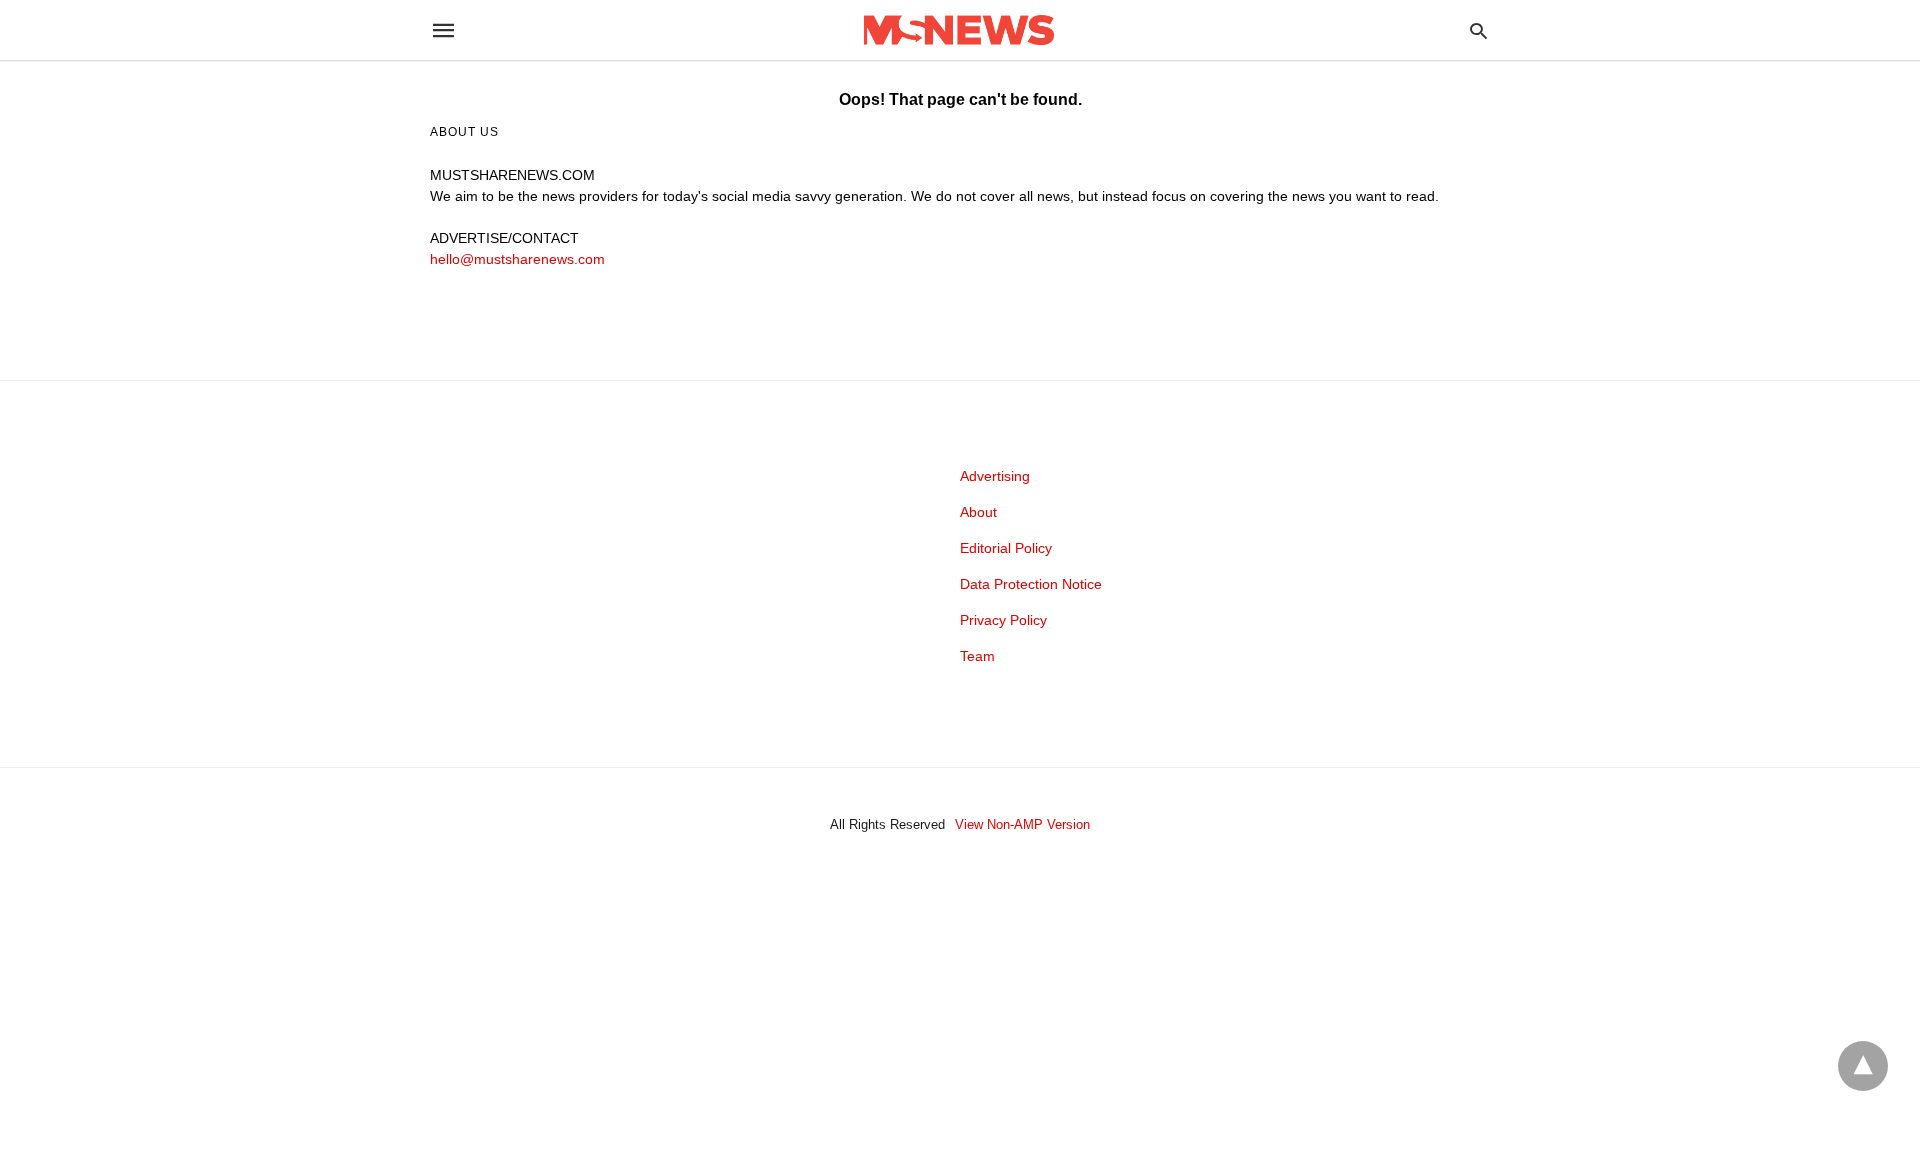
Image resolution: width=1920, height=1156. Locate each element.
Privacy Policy (1003, 620)
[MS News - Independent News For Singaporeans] (959, 30)
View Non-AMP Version (1022, 824)
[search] (1478, 30)
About (978, 512)
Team (977, 656)
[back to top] (1863, 1066)
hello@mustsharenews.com (517, 259)
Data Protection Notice (1031, 584)
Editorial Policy (1006, 548)
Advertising (995, 476)
